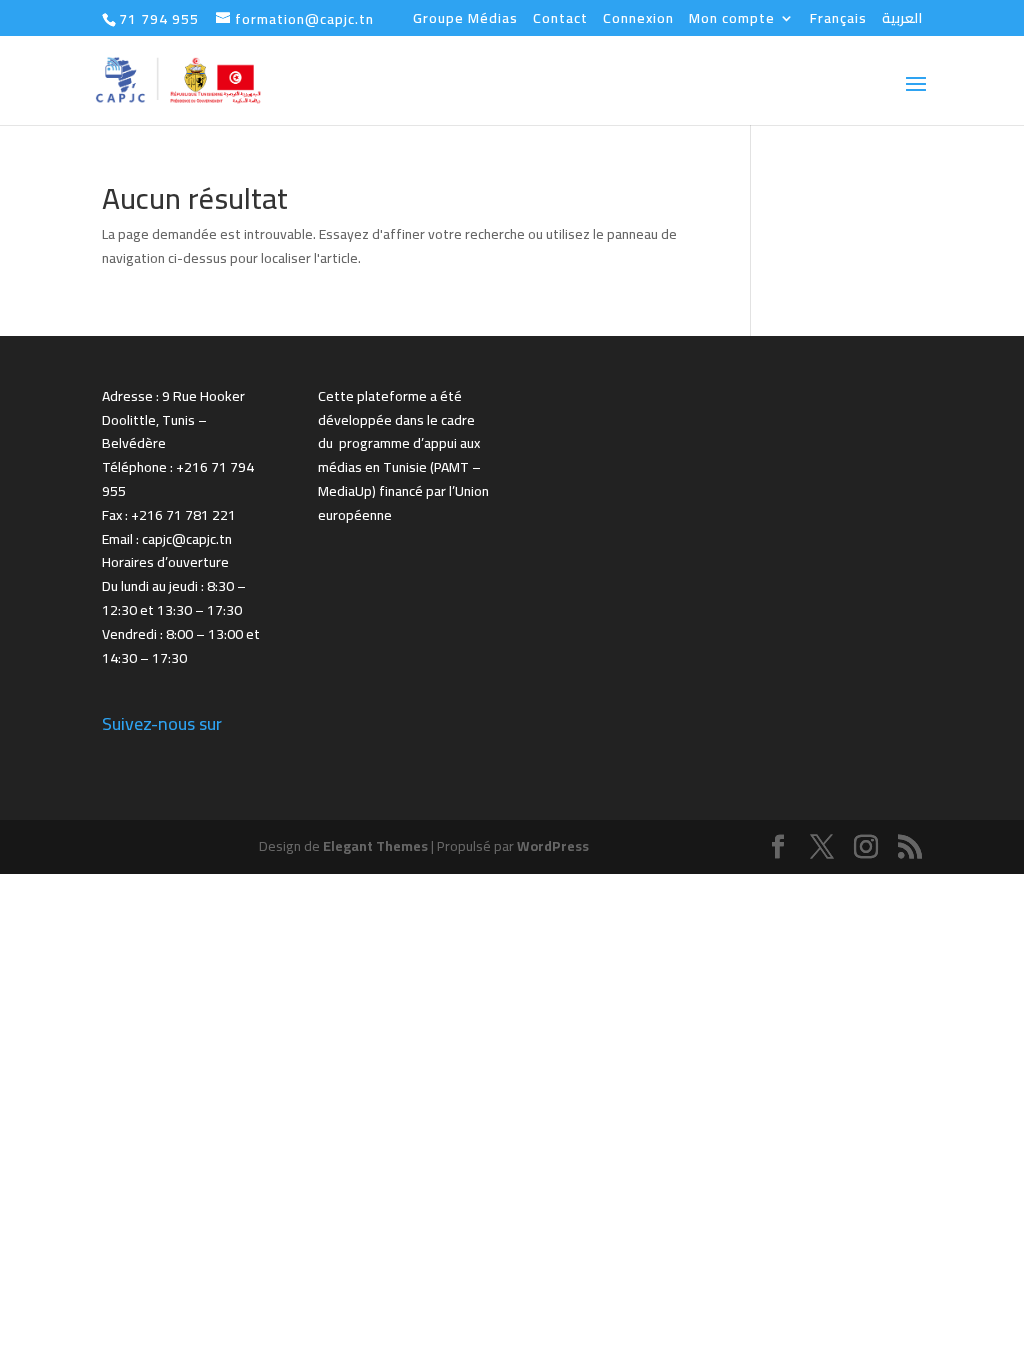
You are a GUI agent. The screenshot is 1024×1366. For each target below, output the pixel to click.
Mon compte (732, 21)
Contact (560, 21)
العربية (902, 21)
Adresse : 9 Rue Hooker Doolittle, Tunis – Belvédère (173, 420)
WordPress (553, 846)
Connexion (638, 21)
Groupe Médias (465, 21)
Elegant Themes (375, 846)
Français (838, 21)
